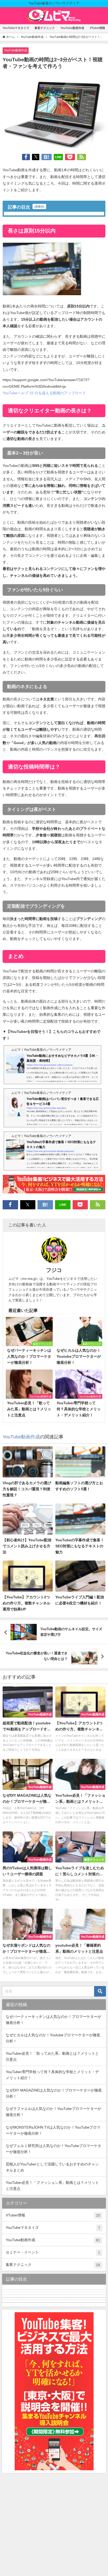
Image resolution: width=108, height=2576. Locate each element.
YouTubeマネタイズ (16, 28)
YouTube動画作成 (72, 28)
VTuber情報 (97, 28)
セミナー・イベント (53, 2252)
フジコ (54, 1270)
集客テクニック (45, 28)
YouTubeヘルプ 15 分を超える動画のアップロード (44, 393)
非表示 (39, 206)
